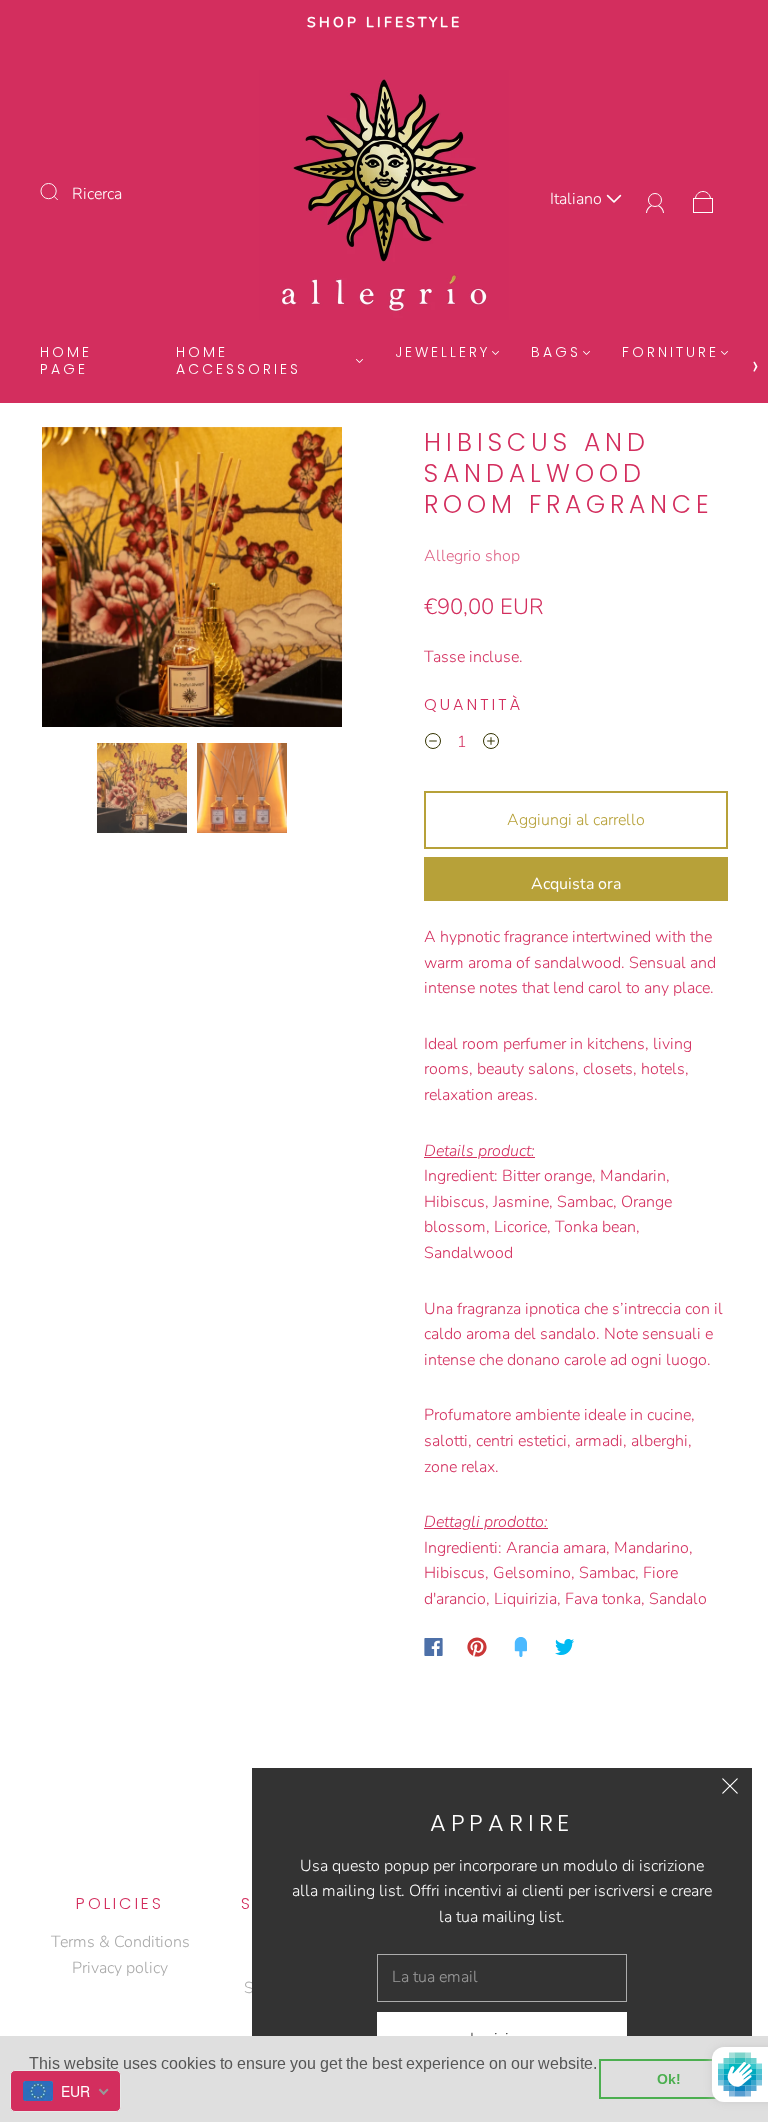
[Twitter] (565, 1647)
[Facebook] (433, 1647)
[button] (72, 581)
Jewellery (442, 353)
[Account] (655, 199)
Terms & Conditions (120, 1942)
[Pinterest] (477, 1647)
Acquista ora (576, 884)
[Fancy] (521, 1647)
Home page (66, 361)
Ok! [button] (669, 2079)
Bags (556, 353)
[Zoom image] (192, 581)
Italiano (578, 199)
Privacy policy (120, 1968)
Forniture (670, 353)
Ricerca (97, 194)
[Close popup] (730, 1790)
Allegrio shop (472, 556)
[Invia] (62, 192)
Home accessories (238, 361)
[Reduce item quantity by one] (433, 745)
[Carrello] (703, 199)
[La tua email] (502, 1978)
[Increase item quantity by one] (491, 745)
